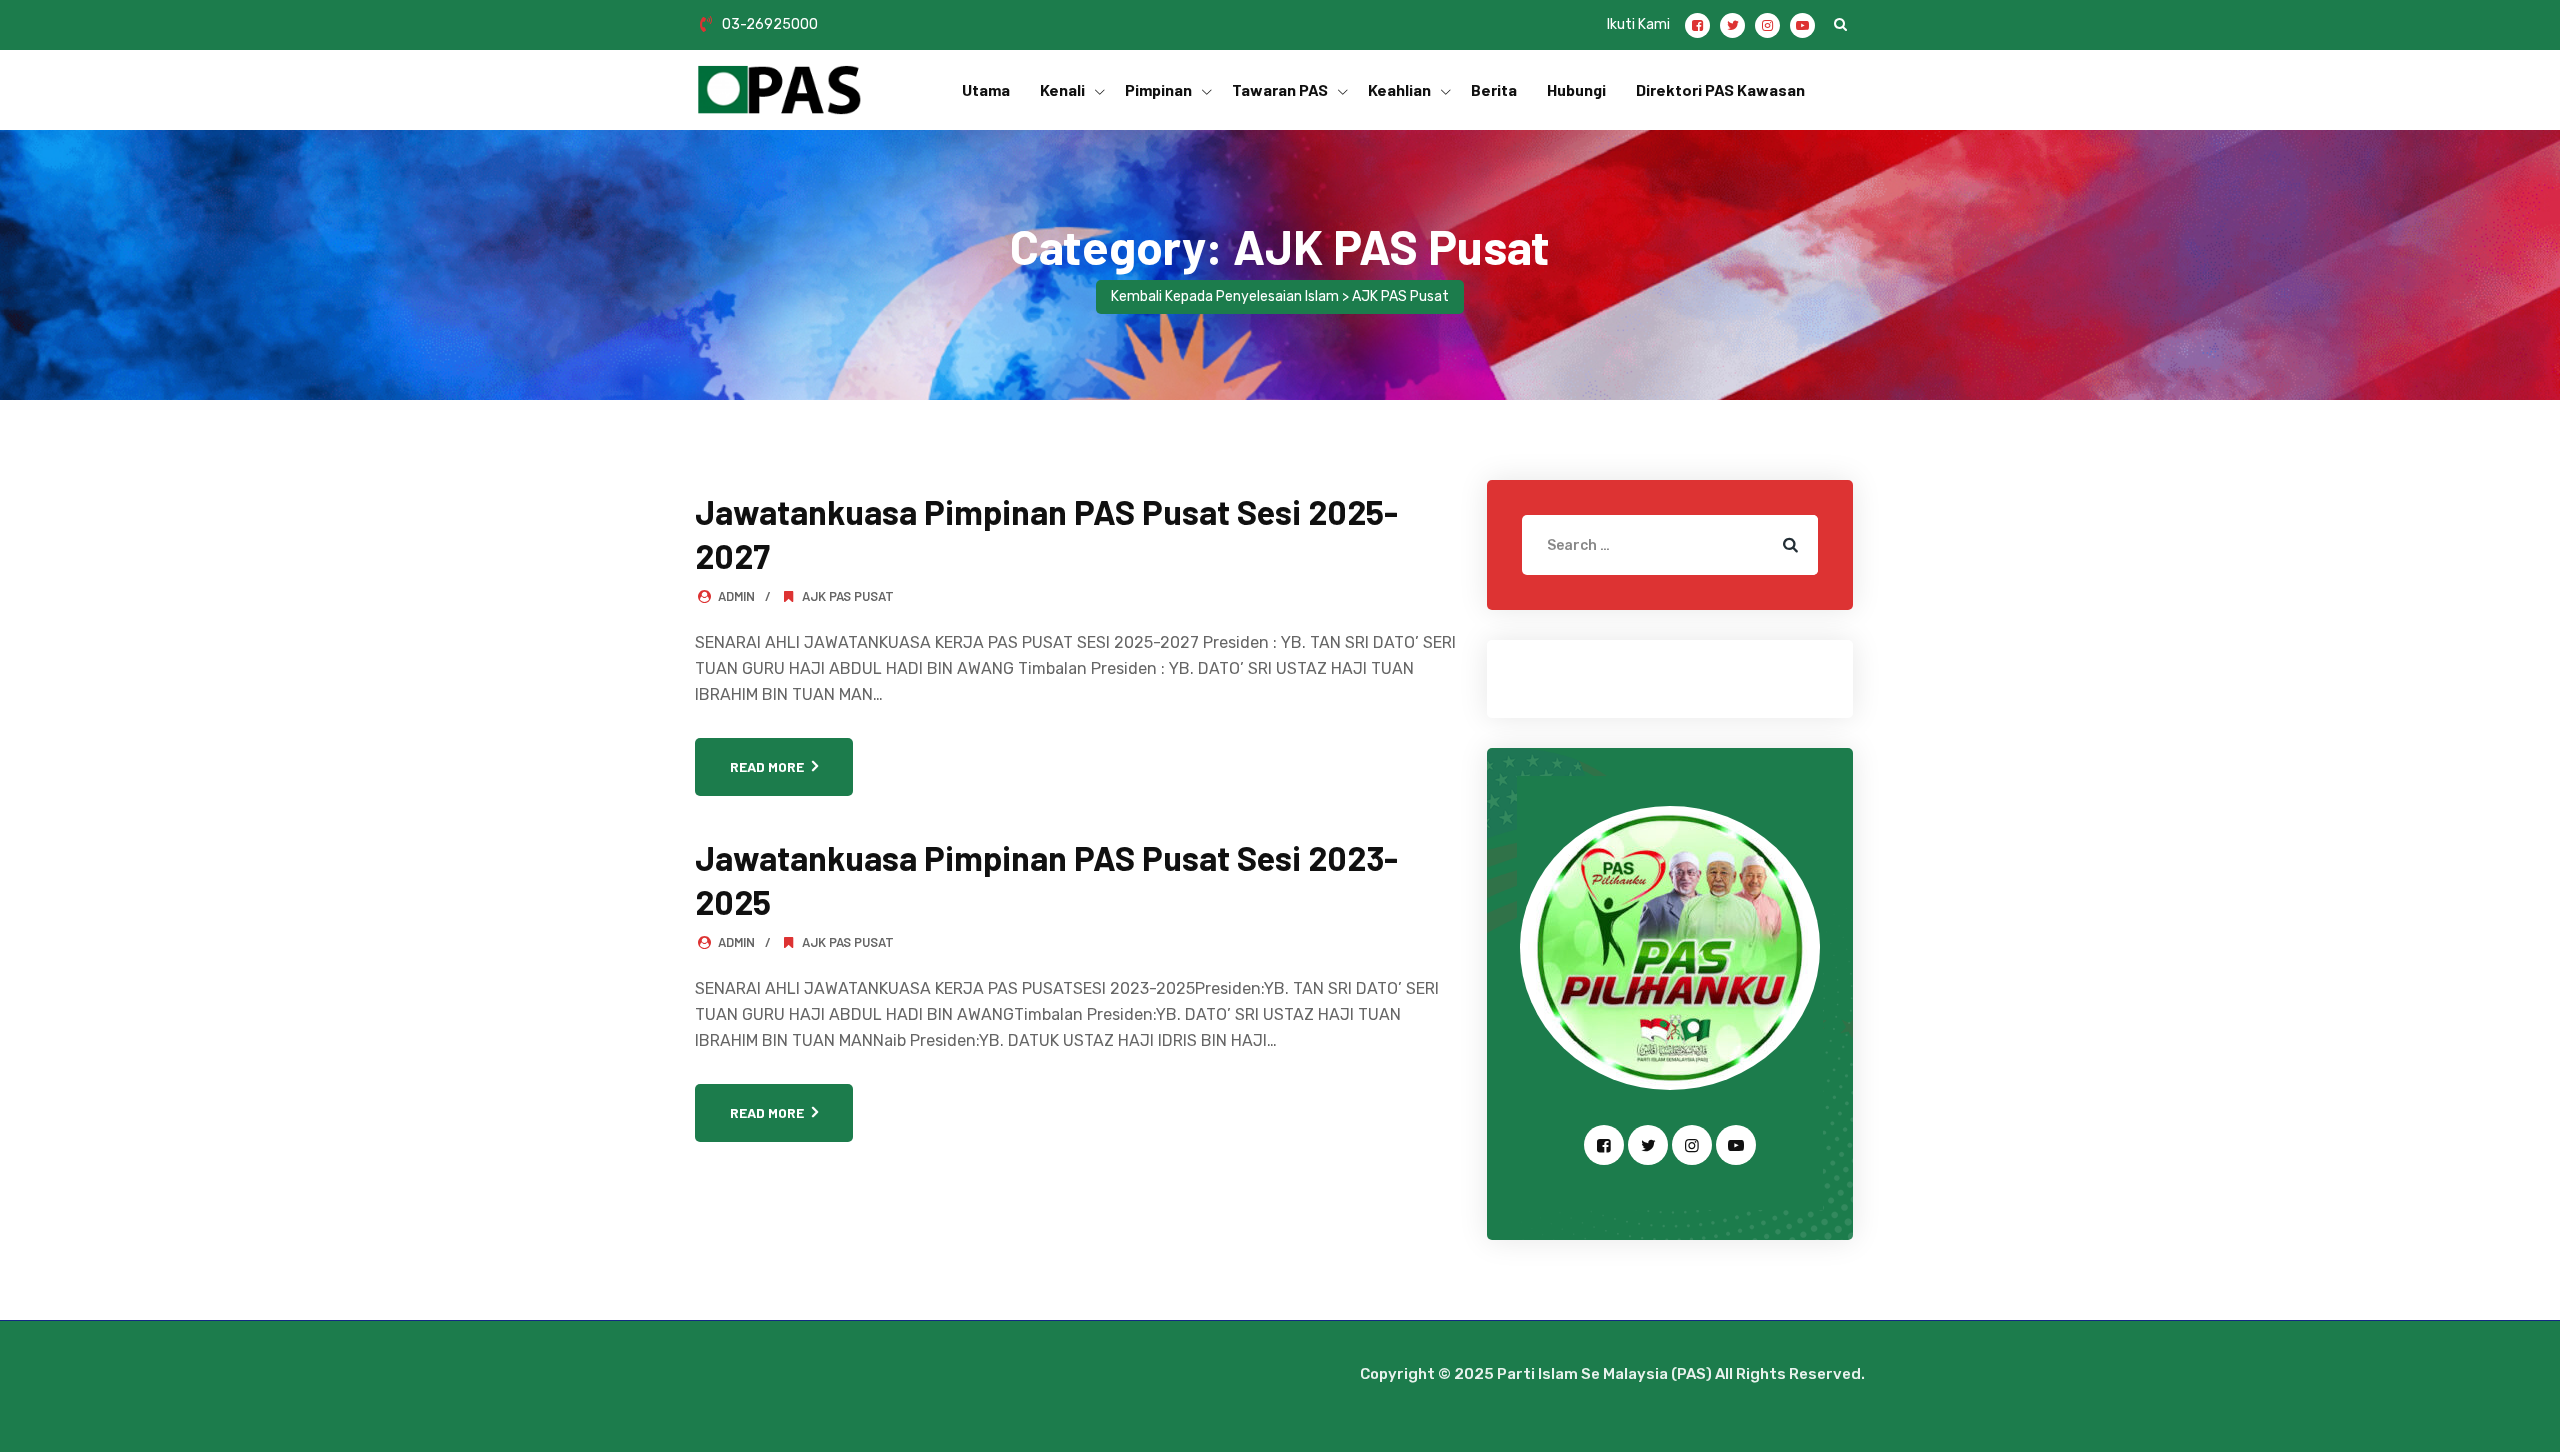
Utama (986, 89)
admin (736, 942)
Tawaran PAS (1280, 89)
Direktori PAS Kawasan (1720, 89)
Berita (1494, 89)
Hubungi (1576, 89)
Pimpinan (1158, 89)
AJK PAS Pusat (848, 596)
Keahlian (1399, 89)
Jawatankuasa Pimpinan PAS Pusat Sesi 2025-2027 (1046, 533)
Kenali (1062, 89)
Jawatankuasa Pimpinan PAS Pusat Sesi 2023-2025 (1046, 879)
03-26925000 (770, 24)
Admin (736, 596)
